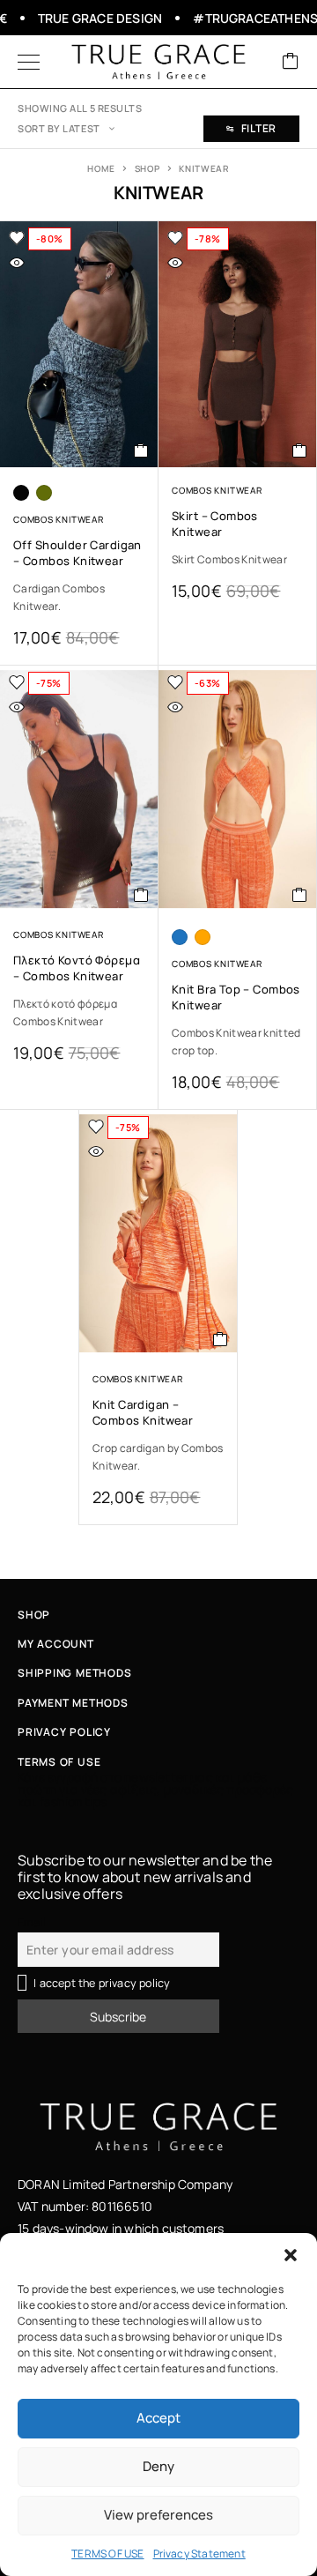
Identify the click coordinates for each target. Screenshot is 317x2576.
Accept (158, 2418)
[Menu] (29, 62)
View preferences (158, 2515)
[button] (291, 2255)
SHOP (147, 168)
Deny (158, 2466)
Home (101, 168)
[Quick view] (17, 263)
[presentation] (79, 598)
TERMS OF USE (107, 2554)
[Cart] (291, 62)
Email (32, 1922)
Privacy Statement (199, 2554)
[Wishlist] (17, 238)
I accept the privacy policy (102, 1983)
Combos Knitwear (59, 519)
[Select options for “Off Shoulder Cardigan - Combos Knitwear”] (141, 450)
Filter (259, 128)
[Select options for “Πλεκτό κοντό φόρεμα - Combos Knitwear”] (141, 895)
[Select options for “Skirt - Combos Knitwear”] (300, 450)
